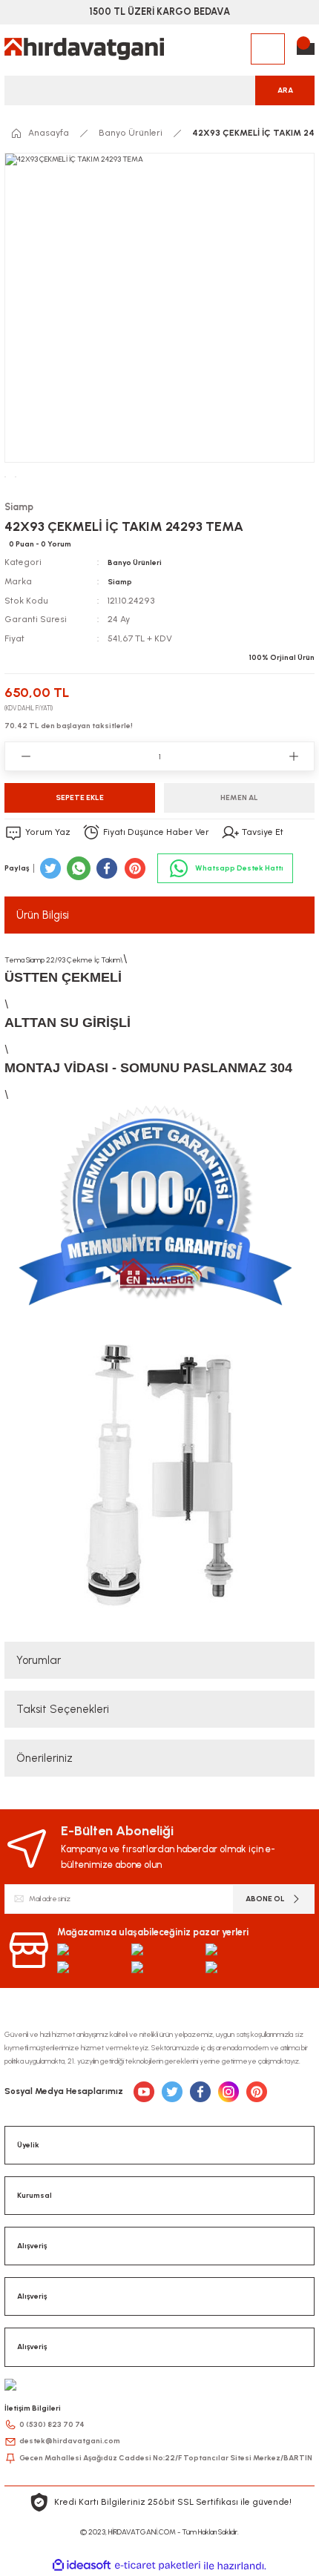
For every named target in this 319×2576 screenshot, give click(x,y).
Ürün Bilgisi (43, 915)
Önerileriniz (45, 1758)
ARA (285, 90)
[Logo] (84, 49)
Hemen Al (239, 797)
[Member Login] (268, 49)
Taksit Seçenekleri (63, 1709)
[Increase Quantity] (293, 756)
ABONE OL (265, 1899)
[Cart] (306, 49)
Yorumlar (39, 1660)
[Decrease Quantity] (26, 756)
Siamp (120, 582)
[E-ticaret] (158, 2565)
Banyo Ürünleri (135, 562)
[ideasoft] (82, 2566)
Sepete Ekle (80, 797)
